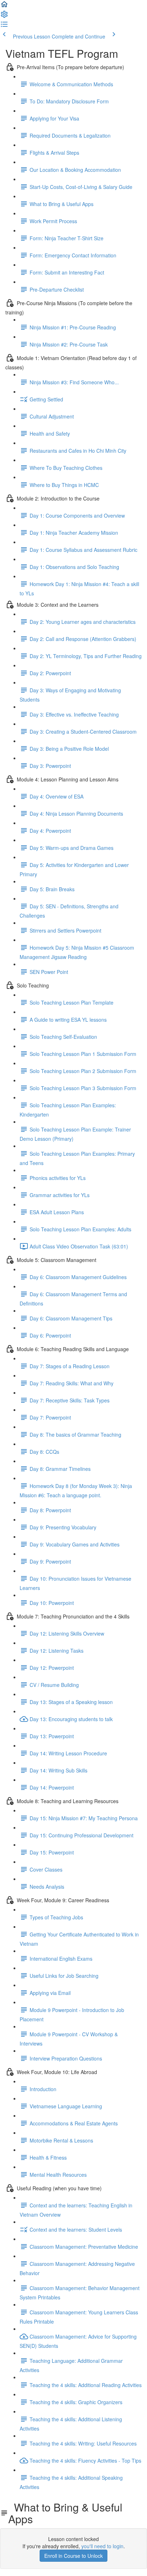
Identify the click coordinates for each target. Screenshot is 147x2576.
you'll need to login (102, 2546)
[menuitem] (4, 16)
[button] (4, 6)
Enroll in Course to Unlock (73, 2556)
